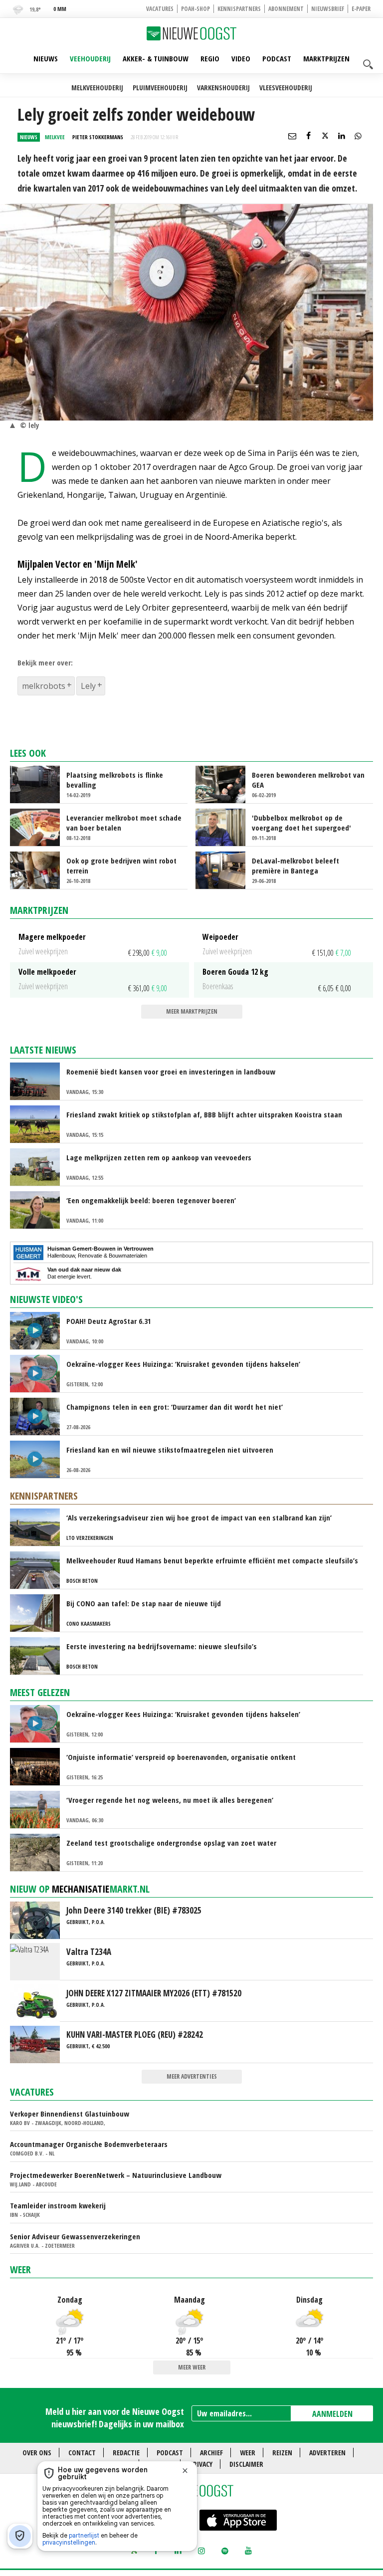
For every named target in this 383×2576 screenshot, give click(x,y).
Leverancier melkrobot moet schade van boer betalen (124, 823)
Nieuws (46, 58)
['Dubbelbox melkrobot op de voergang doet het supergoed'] (225, 827)
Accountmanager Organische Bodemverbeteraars (89, 2144)
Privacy (201, 2464)
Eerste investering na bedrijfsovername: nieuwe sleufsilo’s (162, 1646)
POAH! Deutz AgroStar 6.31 (109, 1321)
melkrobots (44, 686)
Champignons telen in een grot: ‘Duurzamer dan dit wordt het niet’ (175, 1407)
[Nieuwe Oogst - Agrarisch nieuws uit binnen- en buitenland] (191, 33)
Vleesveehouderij (286, 88)
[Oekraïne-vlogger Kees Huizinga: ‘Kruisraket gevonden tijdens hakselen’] (39, 1373)
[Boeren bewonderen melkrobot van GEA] (225, 784)
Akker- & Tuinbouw (156, 58)
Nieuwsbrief (328, 9)
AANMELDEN (332, 2414)
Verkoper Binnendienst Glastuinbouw (70, 2114)
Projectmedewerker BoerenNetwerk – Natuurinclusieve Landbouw (116, 2175)
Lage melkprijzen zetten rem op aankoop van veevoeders (159, 1157)
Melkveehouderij (97, 88)
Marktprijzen (326, 58)
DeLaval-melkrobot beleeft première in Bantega (295, 865)
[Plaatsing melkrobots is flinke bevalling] (39, 784)
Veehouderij (90, 58)
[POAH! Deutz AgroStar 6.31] (39, 1330)
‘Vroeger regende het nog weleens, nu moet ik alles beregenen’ (170, 1800)
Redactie (126, 2453)
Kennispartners (239, 9)
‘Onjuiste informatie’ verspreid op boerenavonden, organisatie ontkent (181, 1757)
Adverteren (327, 2453)
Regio (210, 58)
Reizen (282, 2453)
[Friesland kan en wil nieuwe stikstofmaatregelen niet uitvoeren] (39, 1459)
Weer (20, 2269)
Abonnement (286, 9)
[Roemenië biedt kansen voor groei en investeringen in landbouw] (39, 1080)
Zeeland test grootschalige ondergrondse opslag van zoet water (171, 1843)
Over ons (37, 2453)
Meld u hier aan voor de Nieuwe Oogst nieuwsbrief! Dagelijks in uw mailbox (115, 2418)
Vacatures (160, 9)
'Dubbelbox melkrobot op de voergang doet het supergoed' (301, 823)
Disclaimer (246, 2464)
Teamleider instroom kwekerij (58, 2205)
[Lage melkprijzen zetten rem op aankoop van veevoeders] (39, 1166)
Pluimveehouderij (160, 88)
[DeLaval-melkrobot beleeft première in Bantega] (225, 869)
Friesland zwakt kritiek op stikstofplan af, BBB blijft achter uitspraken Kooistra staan (204, 1114)
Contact (82, 2453)
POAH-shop (195, 9)
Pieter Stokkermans (98, 137)
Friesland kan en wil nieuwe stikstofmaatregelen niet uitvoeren (170, 1450)
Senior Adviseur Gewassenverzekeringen (75, 2236)
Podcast (277, 58)
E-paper (361, 9)
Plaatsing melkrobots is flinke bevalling (115, 780)
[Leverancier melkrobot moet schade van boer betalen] (39, 827)
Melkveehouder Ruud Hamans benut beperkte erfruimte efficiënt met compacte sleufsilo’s (212, 1560)
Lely (88, 686)
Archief (211, 2453)
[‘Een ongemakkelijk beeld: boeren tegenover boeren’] (39, 1209)
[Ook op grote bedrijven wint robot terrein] (39, 869)
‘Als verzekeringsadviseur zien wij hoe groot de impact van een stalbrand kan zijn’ (199, 1517)
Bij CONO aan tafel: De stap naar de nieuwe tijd (144, 1603)
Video (241, 58)
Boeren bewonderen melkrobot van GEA (308, 780)
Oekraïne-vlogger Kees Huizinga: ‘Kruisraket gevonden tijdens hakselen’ (183, 1364)
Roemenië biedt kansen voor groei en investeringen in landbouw (171, 1072)
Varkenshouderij (223, 88)
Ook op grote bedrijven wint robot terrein (121, 865)
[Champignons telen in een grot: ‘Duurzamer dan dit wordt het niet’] (39, 1416)
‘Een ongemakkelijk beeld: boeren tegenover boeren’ (151, 1200)
